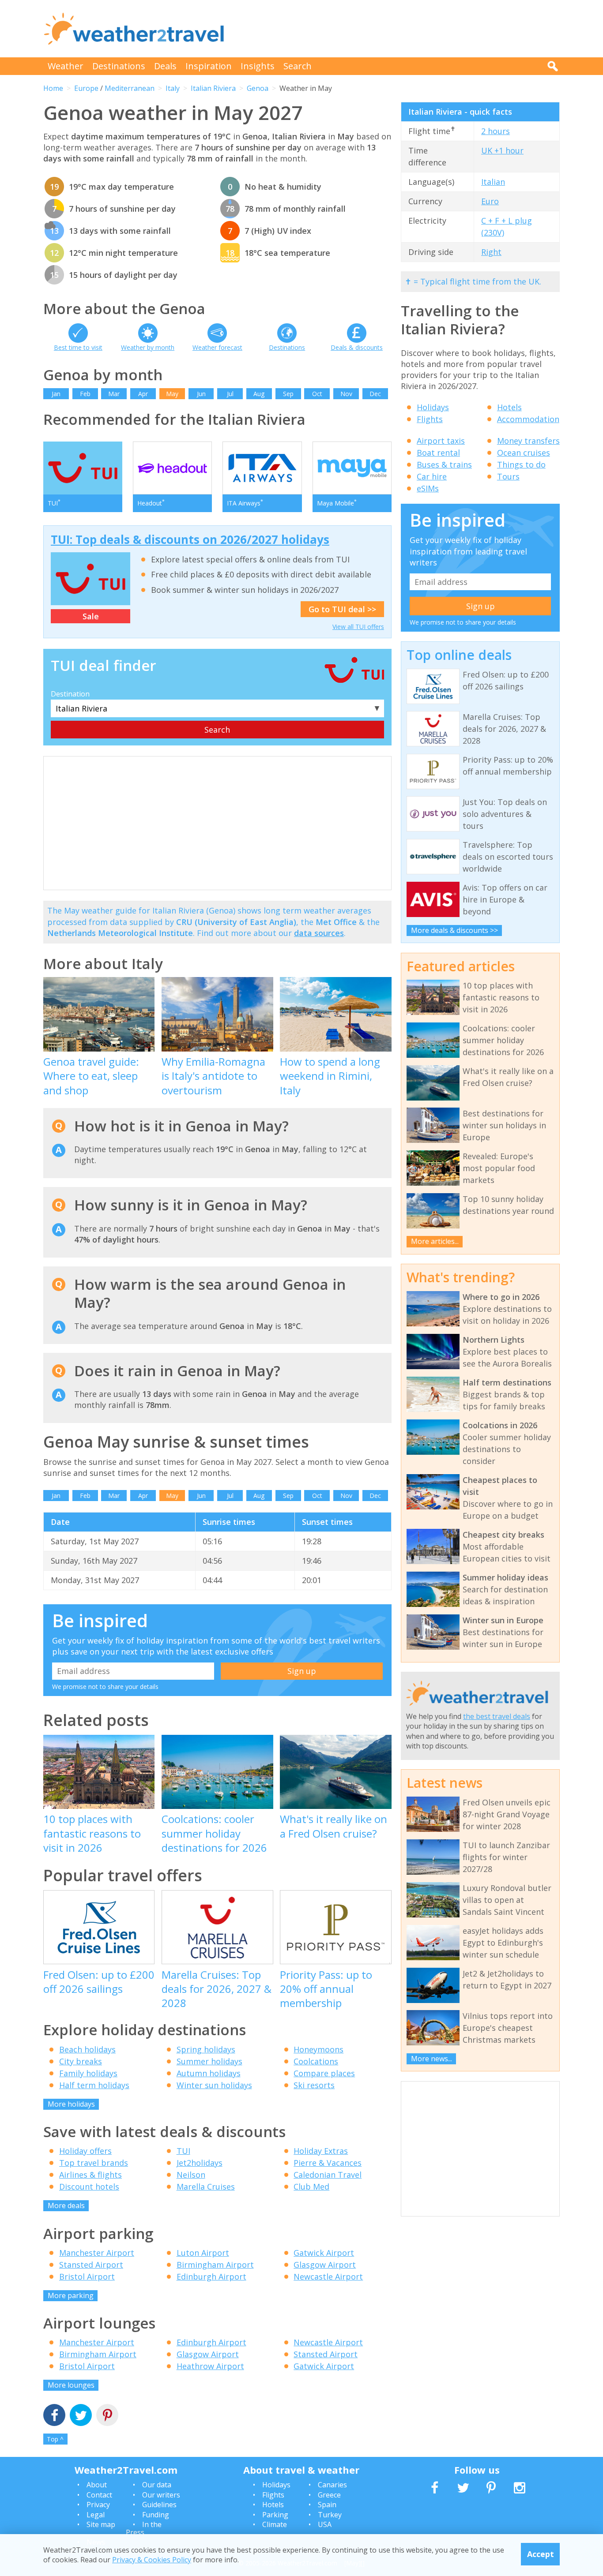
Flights (430, 419)
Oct (317, 394)
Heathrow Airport (210, 2366)
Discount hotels (89, 2187)
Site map (101, 2524)
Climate (275, 2524)
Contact (99, 2495)
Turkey (330, 2515)
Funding (156, 2515)
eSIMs (428, 488)
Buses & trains (444, 464)
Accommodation (528, 419)
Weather (66, 66)
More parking (71, 2295)
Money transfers (528, 441)
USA (325, 2524)
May (172, 394)
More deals (66, 2205)
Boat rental (438, 453)
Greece (329, 2495)
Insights (258, 66)
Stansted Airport (91, 2265)
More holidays (71, 2104)
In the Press (144, 2528)
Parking (275, 2515)
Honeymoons (318, 2049)
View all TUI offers (358, 627)
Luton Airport (203, 2253)
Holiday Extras (321, 2151)
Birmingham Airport (215, 2265)
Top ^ (55, 2439)
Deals (165, 66)
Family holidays (88, 2073)
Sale (91, 616)
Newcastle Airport (328, 2276)
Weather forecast (217, 347)
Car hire (432, 476)
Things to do (521, 464)
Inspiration (209, 66)
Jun (201, 394)
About (97, 2485)
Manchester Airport (97, 2253)
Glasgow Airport (325, 2265)
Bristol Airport (87, 2276)
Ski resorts (314, 2085)
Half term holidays (94, 2085)
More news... (432, 2059)
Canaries (332, 2485)
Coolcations (316, 2061)
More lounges (71, 2385)
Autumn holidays (209, 2073)
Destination (70, 694)
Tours (508, 476)
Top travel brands (94, 2163)
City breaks (81, 2061)
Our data (157, 2485)
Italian (493, 182)
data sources (319, 933)
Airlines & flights (90, 2175)
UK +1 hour (502, 150)
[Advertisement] (399, 29)
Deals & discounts (357, 347)
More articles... (435, 1241)
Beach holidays (87, 2049)
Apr (143, 394)
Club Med (311, 2187)
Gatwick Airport (324, 2253)
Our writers (161, 2495)
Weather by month (148, 347)
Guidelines (159, 2505)
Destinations (119, 66)
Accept (541, 2554)
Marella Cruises (206, 2187)
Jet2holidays (200, 2163)
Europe (86, 88)
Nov (346, 394)
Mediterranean (130, 88)
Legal (96, 2515)
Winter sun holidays (214, 2085)
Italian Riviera (213, 88)
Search (298, 66)
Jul (230, 394)
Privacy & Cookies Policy (152, 2560)
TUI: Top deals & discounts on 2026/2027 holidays (190, 539)
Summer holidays (209, 2061)
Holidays (433, 407)
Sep (288, 394)
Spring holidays (206, 2049)
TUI (183, 2151)
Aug (259, 394)
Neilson (191, 2175)
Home (53, 88)
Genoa (258, 88)
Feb (85, 394)
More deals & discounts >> (454, 930)
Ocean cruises (524, 453)
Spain (327, 2505)
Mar (114, 394)
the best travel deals (497, 1716)
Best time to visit (78, 347)
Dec (375, 394)
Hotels (509, 407)
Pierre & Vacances (328, 2163)
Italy (173, 88)
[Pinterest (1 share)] (107, 2416)
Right (491, 252)
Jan (56, 394)
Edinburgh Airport (211, 2276)
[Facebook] (54, 2416)
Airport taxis (441, 441)
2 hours (496, 131)
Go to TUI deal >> (342, 609)
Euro (490, 201)
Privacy (98, 2505)
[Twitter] (81, 2416)
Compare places (324, 2073)
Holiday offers (85, 2151)
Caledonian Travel (328, 2175)
